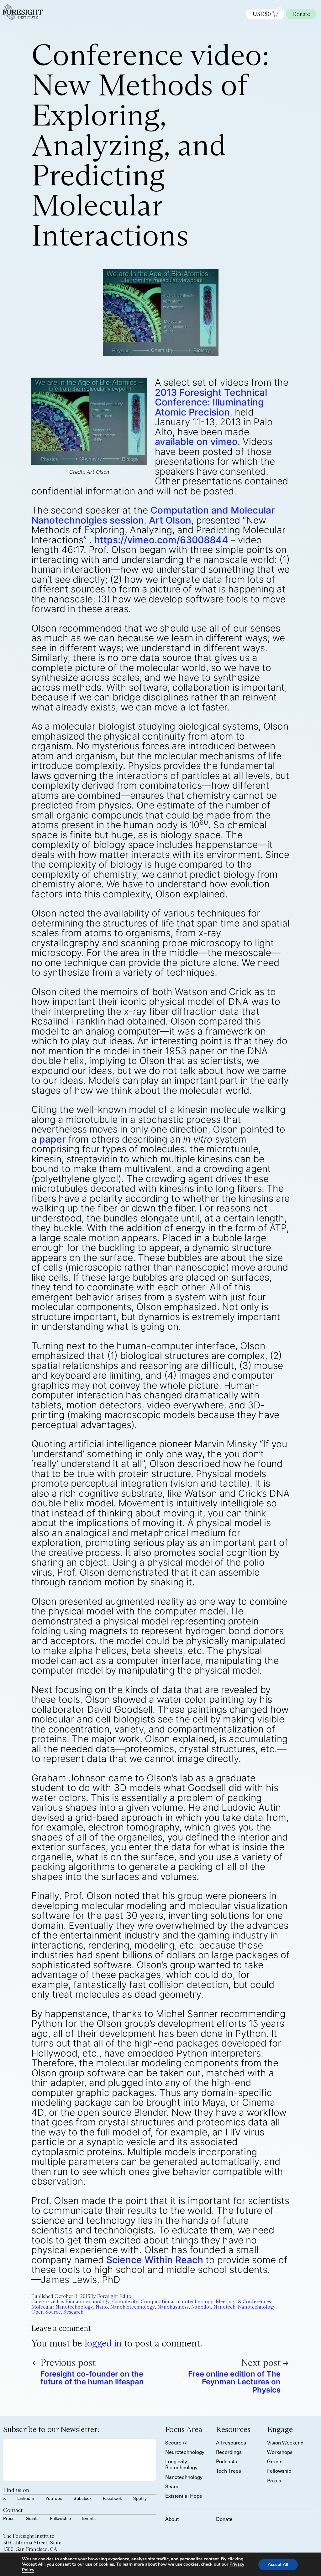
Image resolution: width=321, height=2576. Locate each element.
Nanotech (224, 2307)
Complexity (125, 2302)
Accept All (278, 2565)
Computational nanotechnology (177, 2302)
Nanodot (201, 2307)
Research (73, 2312)
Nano (102, 2307)
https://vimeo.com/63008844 (161, 540)
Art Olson (170, 520)
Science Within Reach (155, 2260)
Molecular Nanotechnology (62, 2307)
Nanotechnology (257, 2307)
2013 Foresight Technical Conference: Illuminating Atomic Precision (211, 402)
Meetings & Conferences (243, 2302)
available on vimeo (196, 441)
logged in (103, 2343)
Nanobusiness (173, 2307)
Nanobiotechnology (133, 2307)
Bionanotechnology (88, 2302)
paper (53, 1139)
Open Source (46, 2312)
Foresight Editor (115, 2296)
